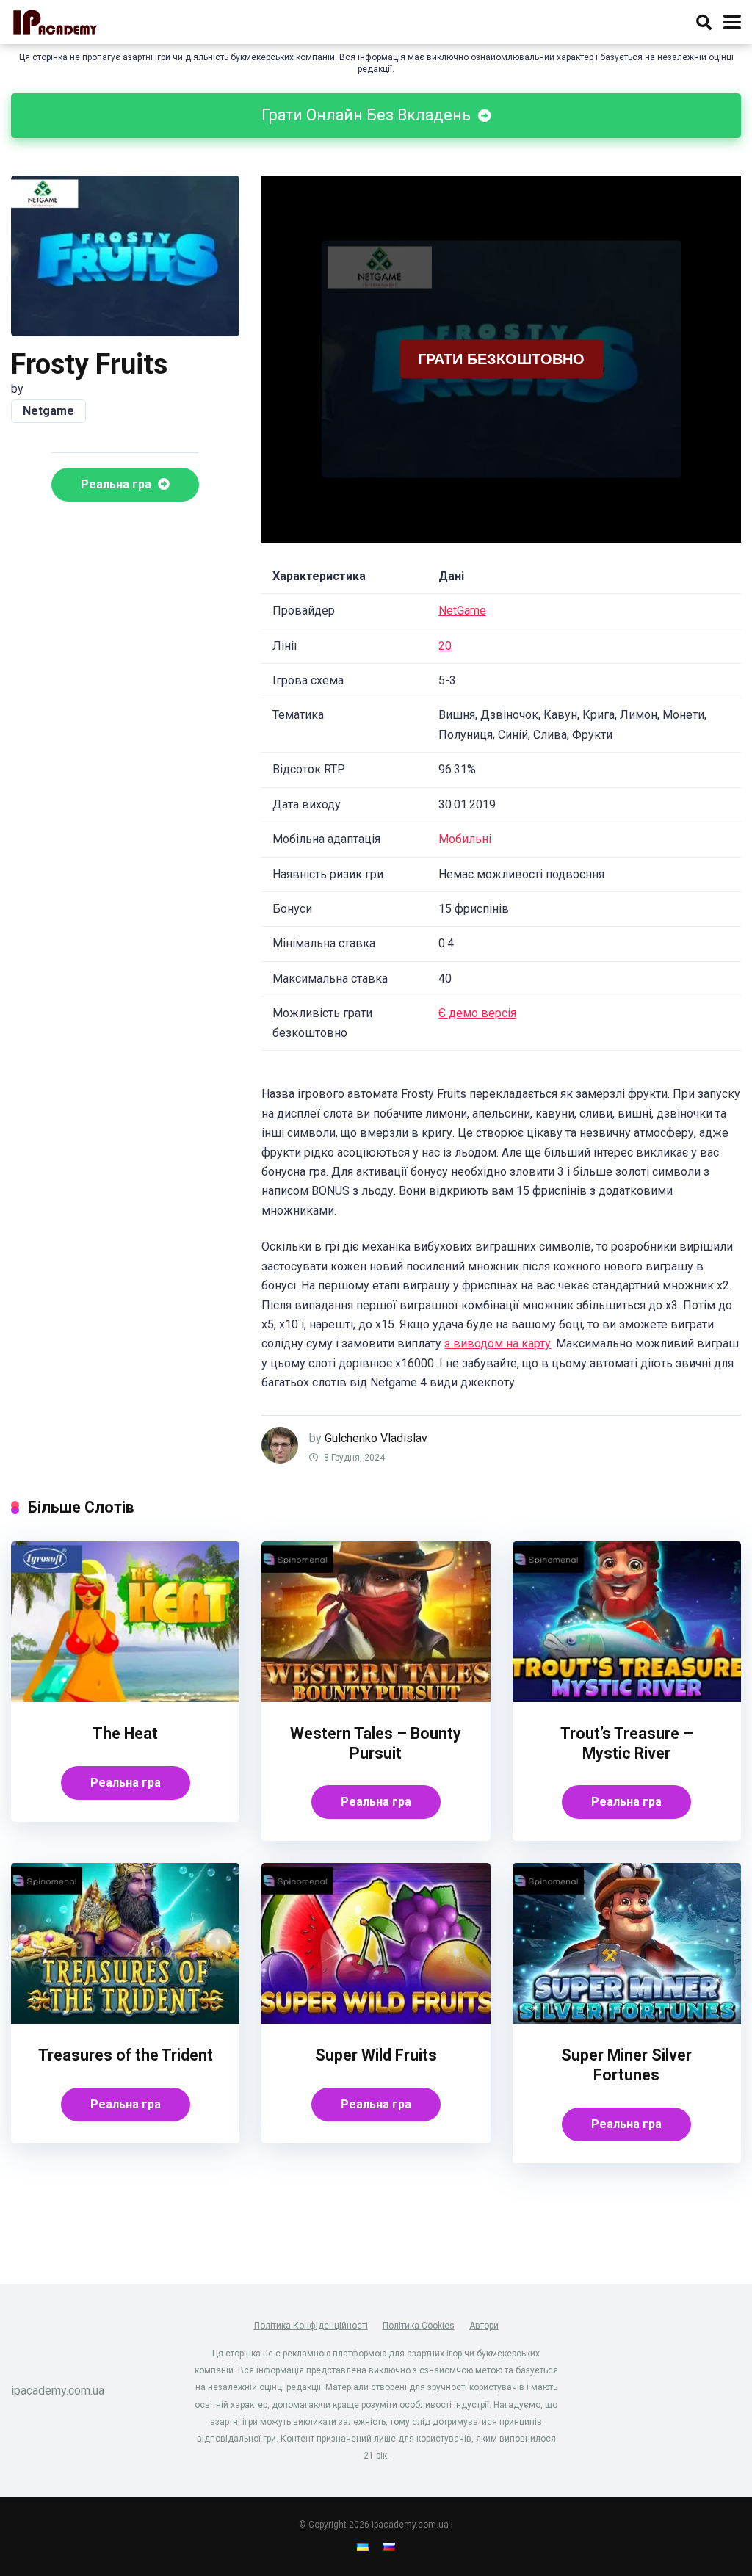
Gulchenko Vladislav (376, 1438)
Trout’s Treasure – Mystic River (627, 1743)
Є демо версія (477, 1013)
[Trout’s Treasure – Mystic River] (627, 1698)
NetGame (462, 611)
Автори (484, 2326)
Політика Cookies (419, 2326)
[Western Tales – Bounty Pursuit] (376, 1698)
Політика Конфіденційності (311, 2326)
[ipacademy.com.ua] (55, 20)
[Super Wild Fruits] (376, 2020)
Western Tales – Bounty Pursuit (376, 1743)
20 (445, 646)
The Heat (125, 1733)
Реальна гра (117, 484)
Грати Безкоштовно (501, 358)
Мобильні (465, 839)
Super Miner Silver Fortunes (626, 2065)
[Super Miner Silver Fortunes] (627, 2020)
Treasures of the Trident (126, 2055)
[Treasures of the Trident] (125, 2020)
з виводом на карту (498, 1343)
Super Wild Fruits (376, 2055)
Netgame (48, 411)
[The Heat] (125, 1698)
